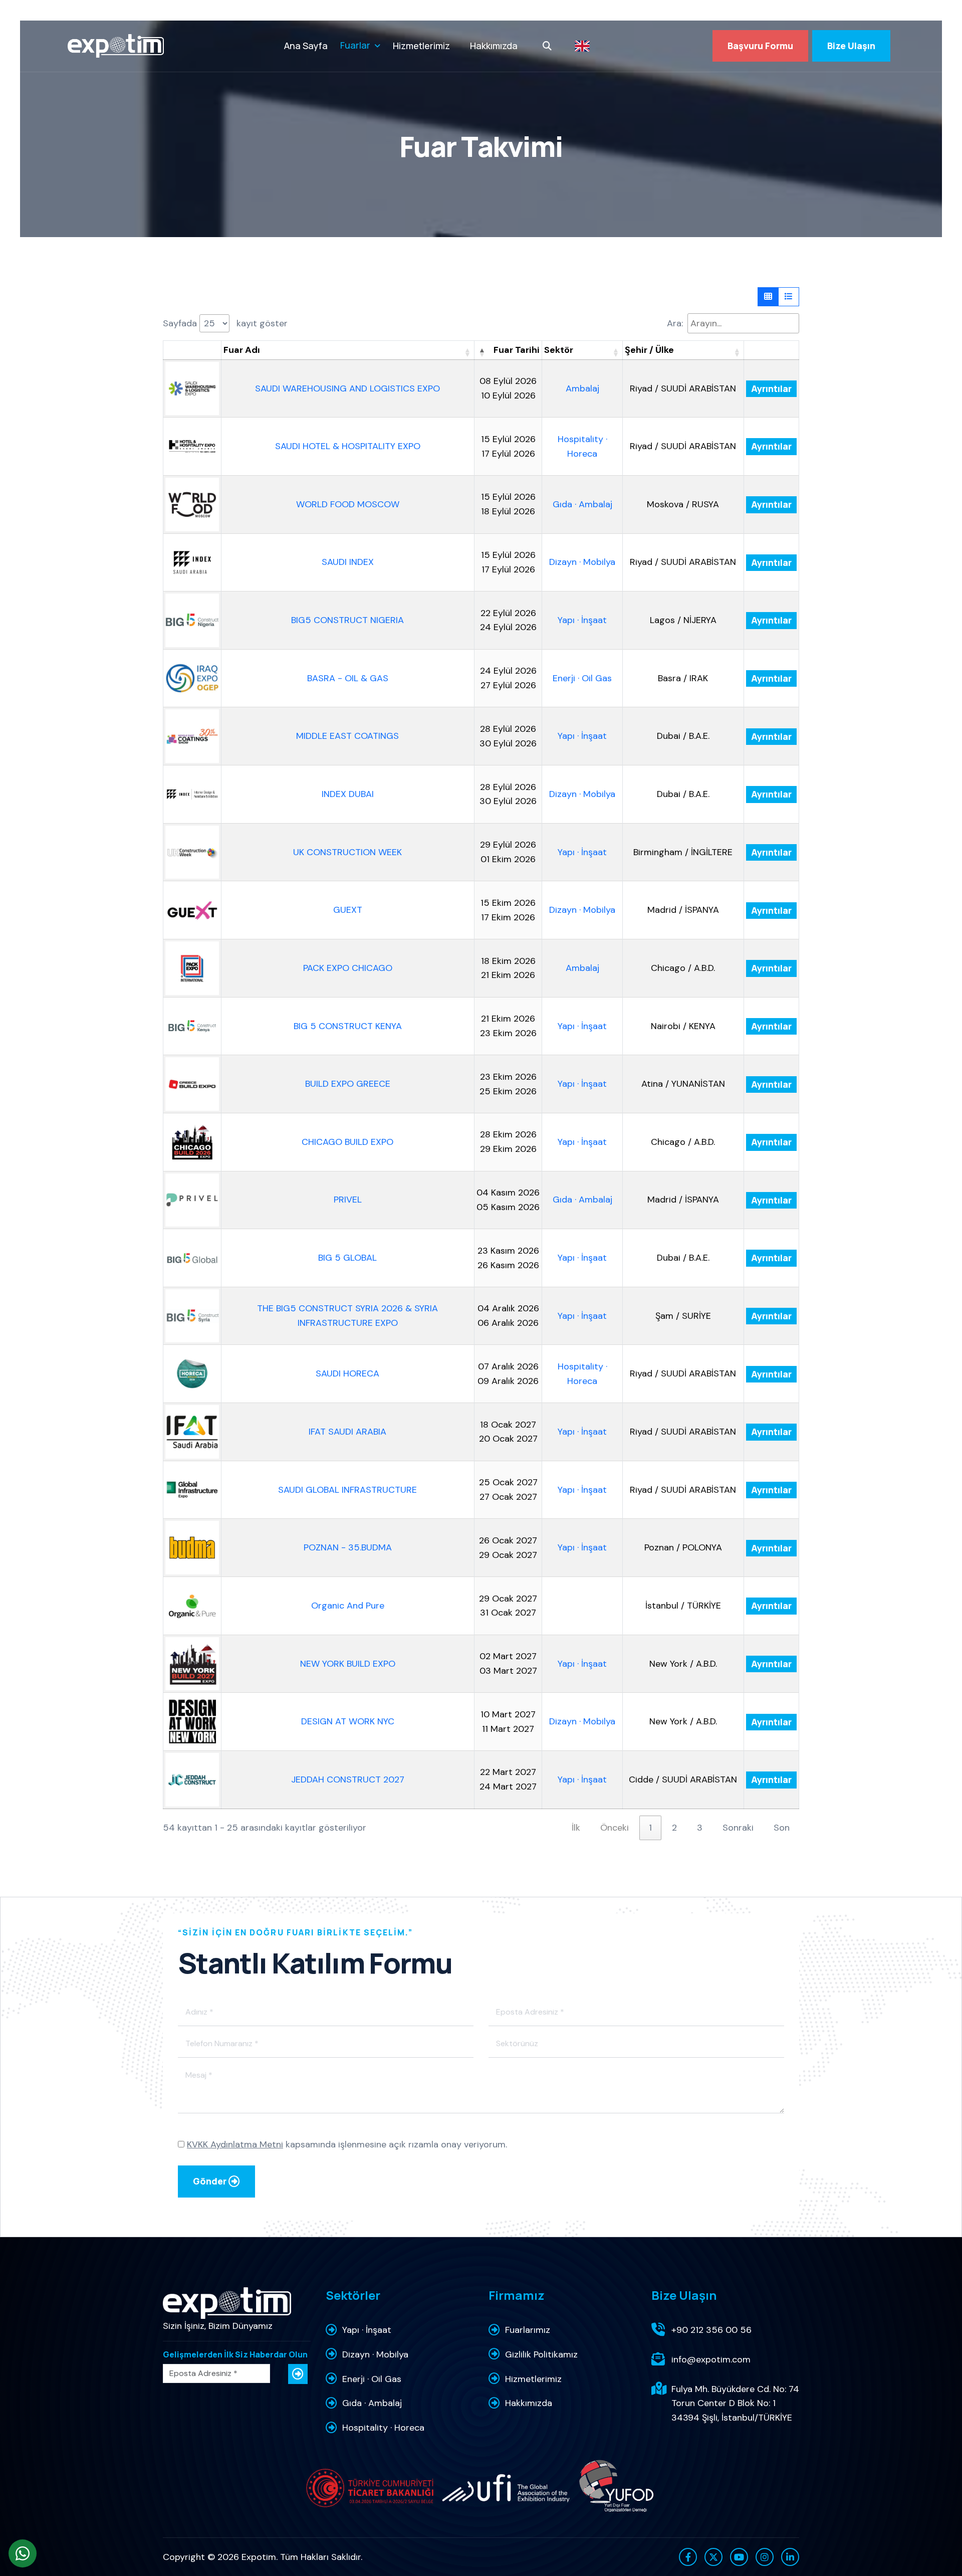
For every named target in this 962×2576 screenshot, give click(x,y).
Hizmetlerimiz (421, 46)
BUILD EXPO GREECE (348, 1084)
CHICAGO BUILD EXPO (347, 1142)
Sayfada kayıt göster (225, 323)
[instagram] (765, 2557)
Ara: (675, 323)
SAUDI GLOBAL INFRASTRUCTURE (347, 1490)
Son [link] (782, 1828)
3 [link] (700, 1828)
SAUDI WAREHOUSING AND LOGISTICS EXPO (347, 388)
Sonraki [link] (738, 1828)
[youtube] (739, 2557)
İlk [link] (576, 1828)
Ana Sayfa (306, 46)
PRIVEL (348, 1200)
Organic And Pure (348, 1606)
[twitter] (713, 2557)
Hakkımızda (494, 46)
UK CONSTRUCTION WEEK (347, 852)
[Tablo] (768, 297)
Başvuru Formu (760, 46)
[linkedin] (790, 2557)
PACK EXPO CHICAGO (348, 968)
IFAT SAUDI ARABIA (347, 1432)
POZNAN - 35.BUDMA (348, 1547)
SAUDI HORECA (347, 1373)
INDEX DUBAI (348, 794)
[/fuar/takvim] (116, 46)
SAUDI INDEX (348, 562)
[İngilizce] (582, 46)
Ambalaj (582, 388)
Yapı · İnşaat (582, 620)
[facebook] (688, 2557)
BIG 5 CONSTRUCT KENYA (348, 1026)
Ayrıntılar (771, 388)
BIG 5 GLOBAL (347, 1258)
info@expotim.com (711, 2359)
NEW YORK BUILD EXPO (348, 1664)
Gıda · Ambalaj (582, 504)
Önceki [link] (615, 1828)
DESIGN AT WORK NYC (348, 1721)
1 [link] (650, 1828)
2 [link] (674, 1828)
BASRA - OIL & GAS (348, 678)
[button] (467, 352)
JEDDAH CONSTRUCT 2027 (348, 1779)
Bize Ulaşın (851, 46)
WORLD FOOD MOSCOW (348, 504)
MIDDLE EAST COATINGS (347, 736)
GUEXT (348, 910)
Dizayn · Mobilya (582, 562)
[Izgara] (789, 297)
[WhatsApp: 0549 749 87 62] (23, 2553)
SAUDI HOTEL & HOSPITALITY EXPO (348, 446)
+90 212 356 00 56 (711, 2330)
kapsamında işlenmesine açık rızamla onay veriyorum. (347, 2144)
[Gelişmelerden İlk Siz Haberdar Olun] (298, 2374)
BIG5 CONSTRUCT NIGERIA (347, 620)
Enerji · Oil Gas (582, 678)
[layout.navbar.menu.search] (547, 46)
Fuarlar (355, 45)
